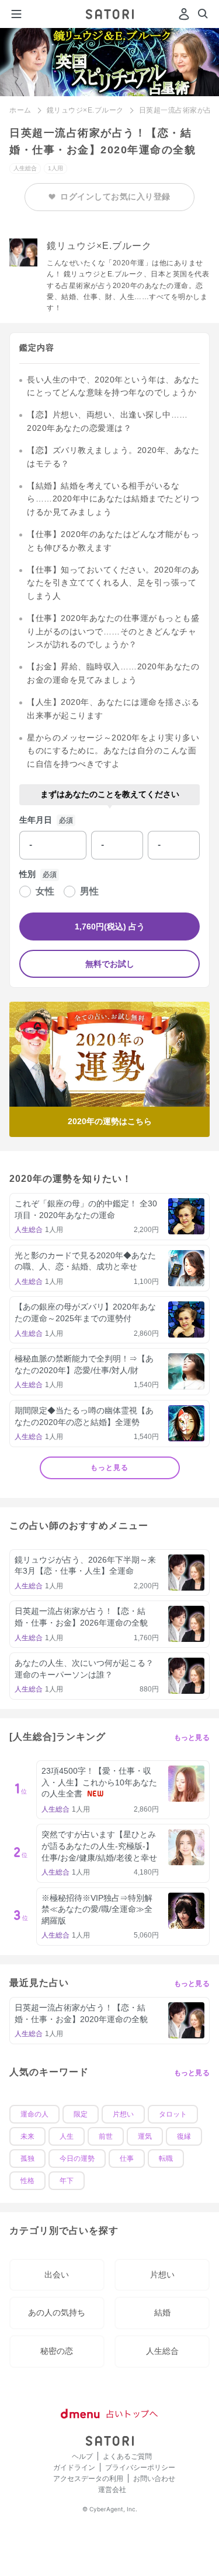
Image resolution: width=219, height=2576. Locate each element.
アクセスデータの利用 (88, 2478)
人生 (67, 2136)
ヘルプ (82, 2456)
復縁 (184, 2136)
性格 (27, 2181)
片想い (123, 2114)
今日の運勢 (77, 2159)
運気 (145, 2136)
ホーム (20, 110)
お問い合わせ (154, 2478)
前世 (106, 2136)
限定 (81, 2114)
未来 (27, 2136)
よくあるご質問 (127, 2456)
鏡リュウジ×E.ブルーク (85, 110)
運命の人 (34, 2114)
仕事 (127, 2159)
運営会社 (112, 2489)
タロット (173, 2114)
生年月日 (36, 820)
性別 (27, 874)
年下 (67, 2181)
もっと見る (109, 1468)
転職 (166, 2159)
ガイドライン (74, 2467)
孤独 (27, 2159)
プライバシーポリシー (140, 2467)
